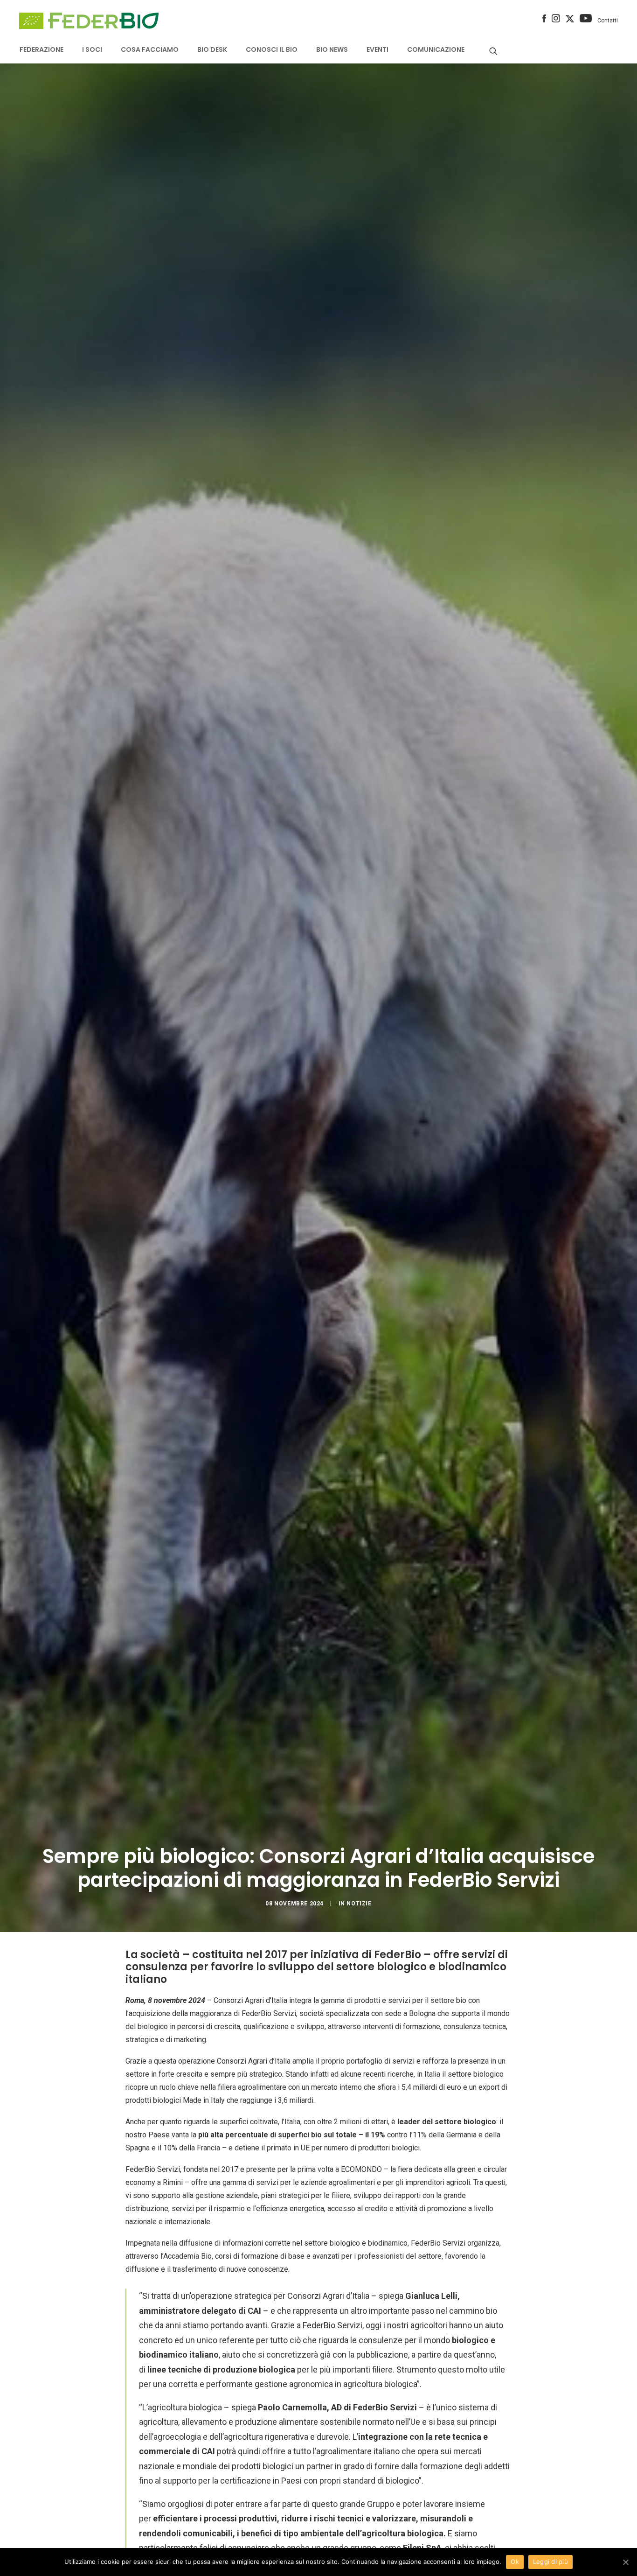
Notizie (359, 1904)
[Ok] (625, 2562)
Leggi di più (550, 2562)
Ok (515, 2562)
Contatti (608, 21)
